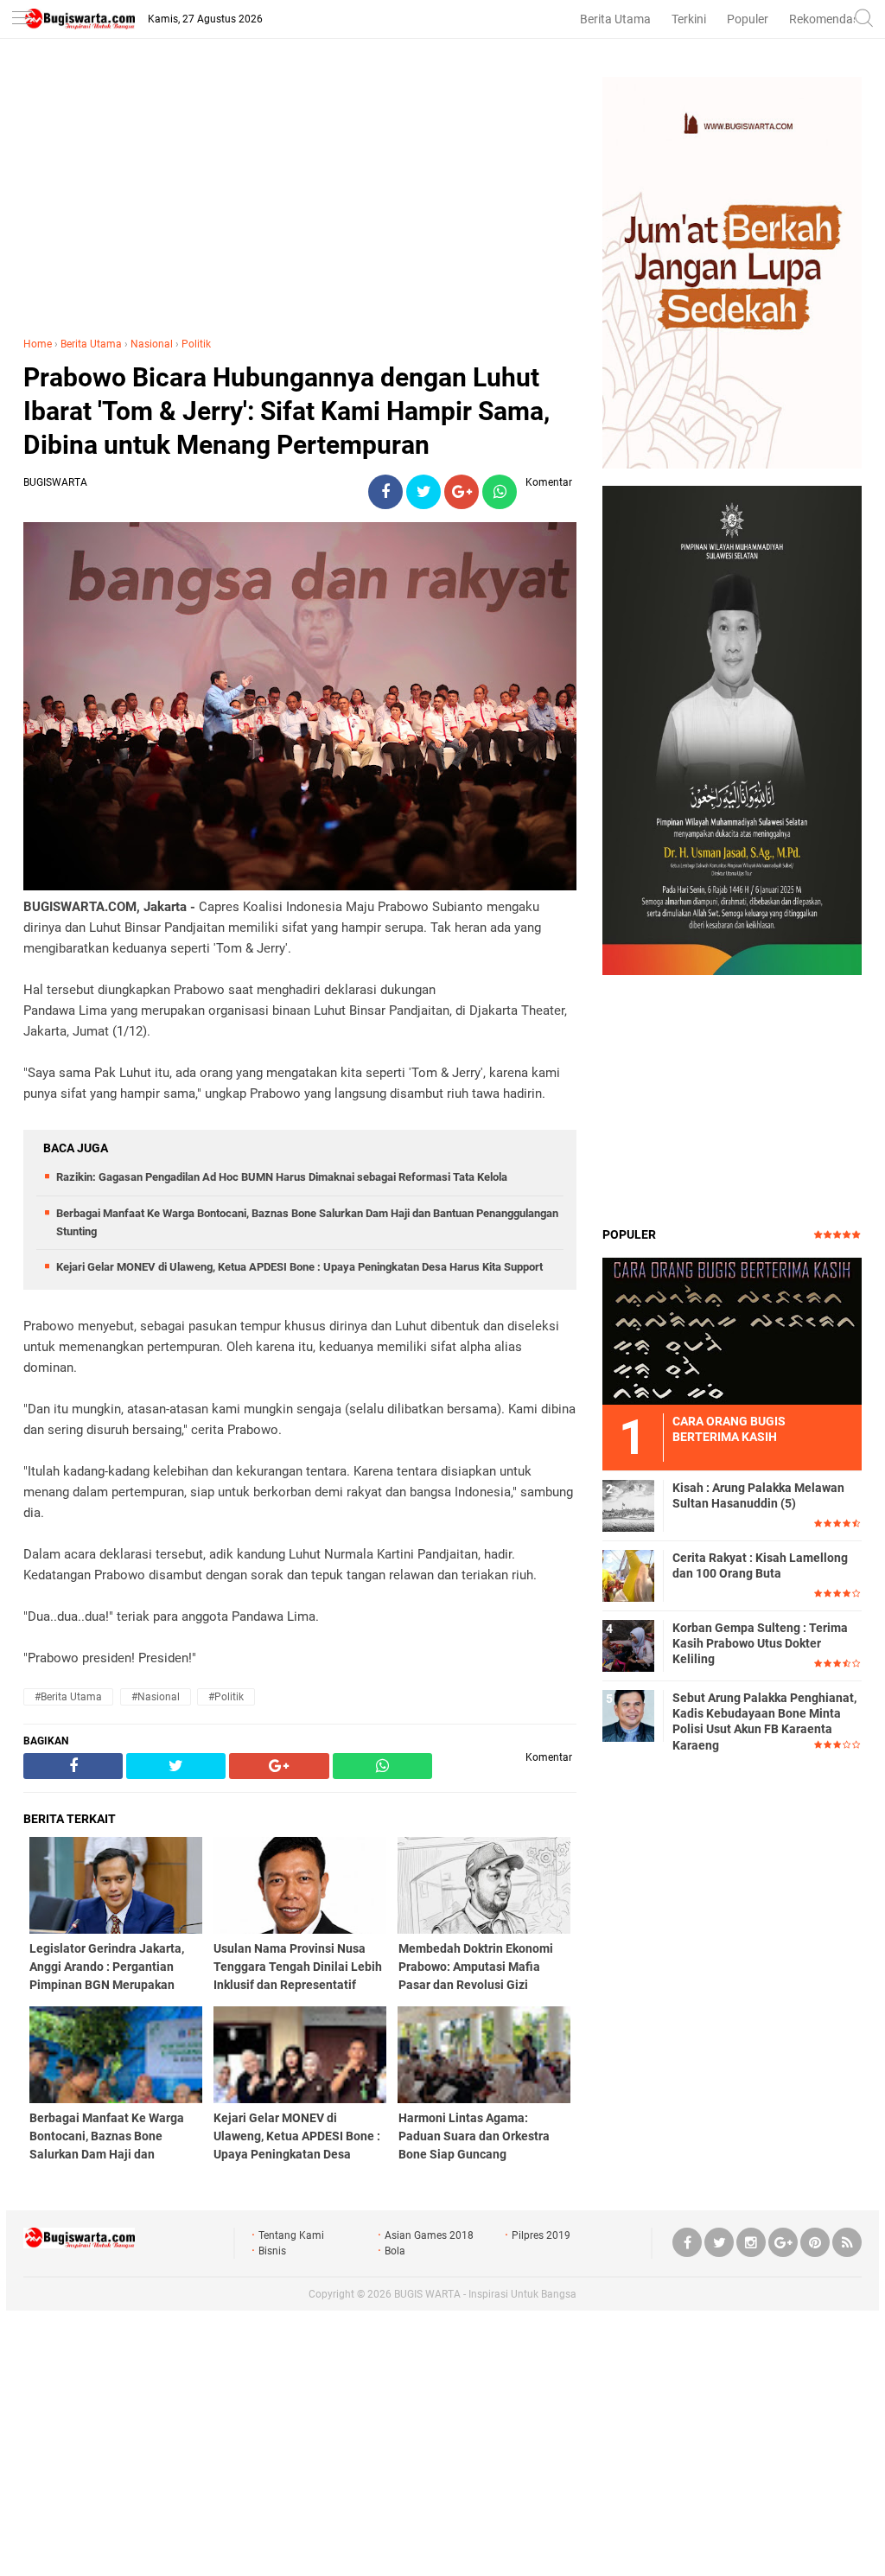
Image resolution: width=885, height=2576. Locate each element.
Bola (395, 2251)
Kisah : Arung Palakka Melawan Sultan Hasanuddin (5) (758, 1495)
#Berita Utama (68, 1697)
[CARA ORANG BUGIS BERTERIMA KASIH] (732, 1330)
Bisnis (272, 2251)
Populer (748, 19)
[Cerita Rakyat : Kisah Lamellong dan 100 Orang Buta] (628, 1575)
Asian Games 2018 (429, 2235)
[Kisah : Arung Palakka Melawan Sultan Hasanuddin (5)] (628, 1505)
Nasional (152, 344)
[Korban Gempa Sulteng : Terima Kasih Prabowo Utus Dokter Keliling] (628, 1645)
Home (38, 344)
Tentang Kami (291, 2235)
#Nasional (156, 1697)
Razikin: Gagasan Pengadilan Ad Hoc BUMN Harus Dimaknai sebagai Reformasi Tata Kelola (282, 1177)
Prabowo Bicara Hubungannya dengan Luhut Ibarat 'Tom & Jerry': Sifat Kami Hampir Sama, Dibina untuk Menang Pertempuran (287, 411)
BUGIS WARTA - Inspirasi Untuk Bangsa (485, 2294)
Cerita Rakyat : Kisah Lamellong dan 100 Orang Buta (760, 1565)
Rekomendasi (825, 19)
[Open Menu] (22, 19)
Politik (196, 344)
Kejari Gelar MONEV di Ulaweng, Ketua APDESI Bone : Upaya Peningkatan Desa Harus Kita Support (299, 1267)
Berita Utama (615, 19)
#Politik (226, 1697)
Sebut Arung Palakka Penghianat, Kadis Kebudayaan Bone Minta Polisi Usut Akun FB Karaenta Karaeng (764, 1722)
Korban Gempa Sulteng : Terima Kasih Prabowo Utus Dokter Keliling (760, 1643)
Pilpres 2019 (541, 2235)
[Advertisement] (300, 198)
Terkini (689, 19)
